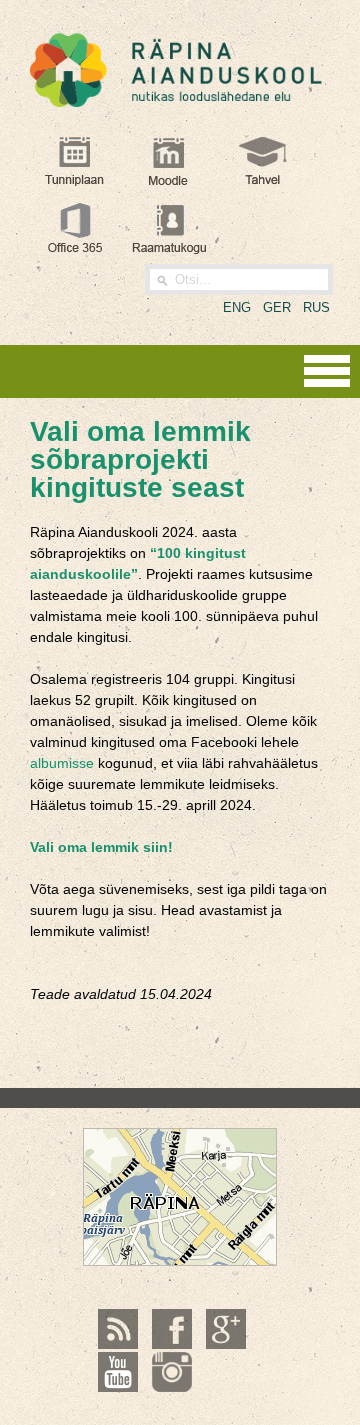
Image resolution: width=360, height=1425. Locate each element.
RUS (316, 307)
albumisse (62, 763)
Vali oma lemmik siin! (103, 847)
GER (277, 307)
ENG (237, 307)
